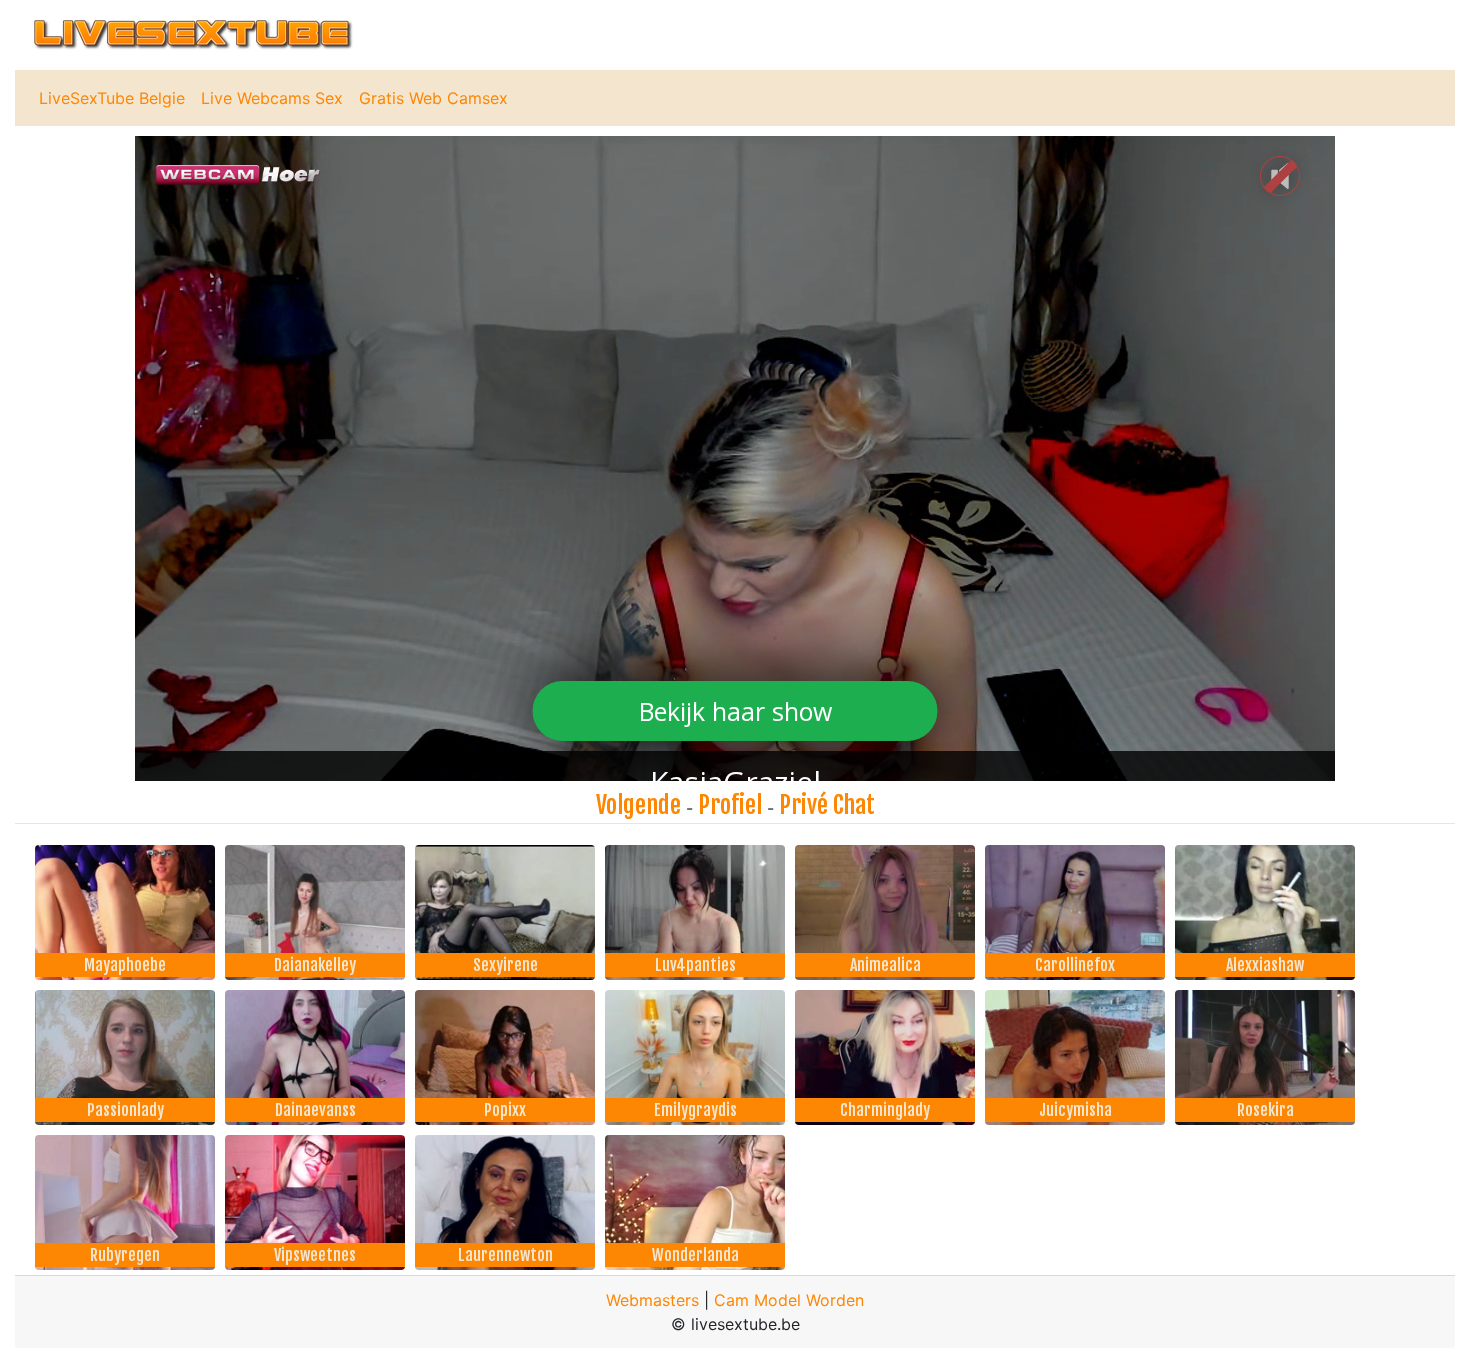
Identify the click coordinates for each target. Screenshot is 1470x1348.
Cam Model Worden (789, 1300)
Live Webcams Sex (272, 98)
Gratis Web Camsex (433, 98)
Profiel (730, 805)
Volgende (638, 805)
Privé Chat (827, 805)
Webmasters (652, 1300)
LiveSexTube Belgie (112, 98)
